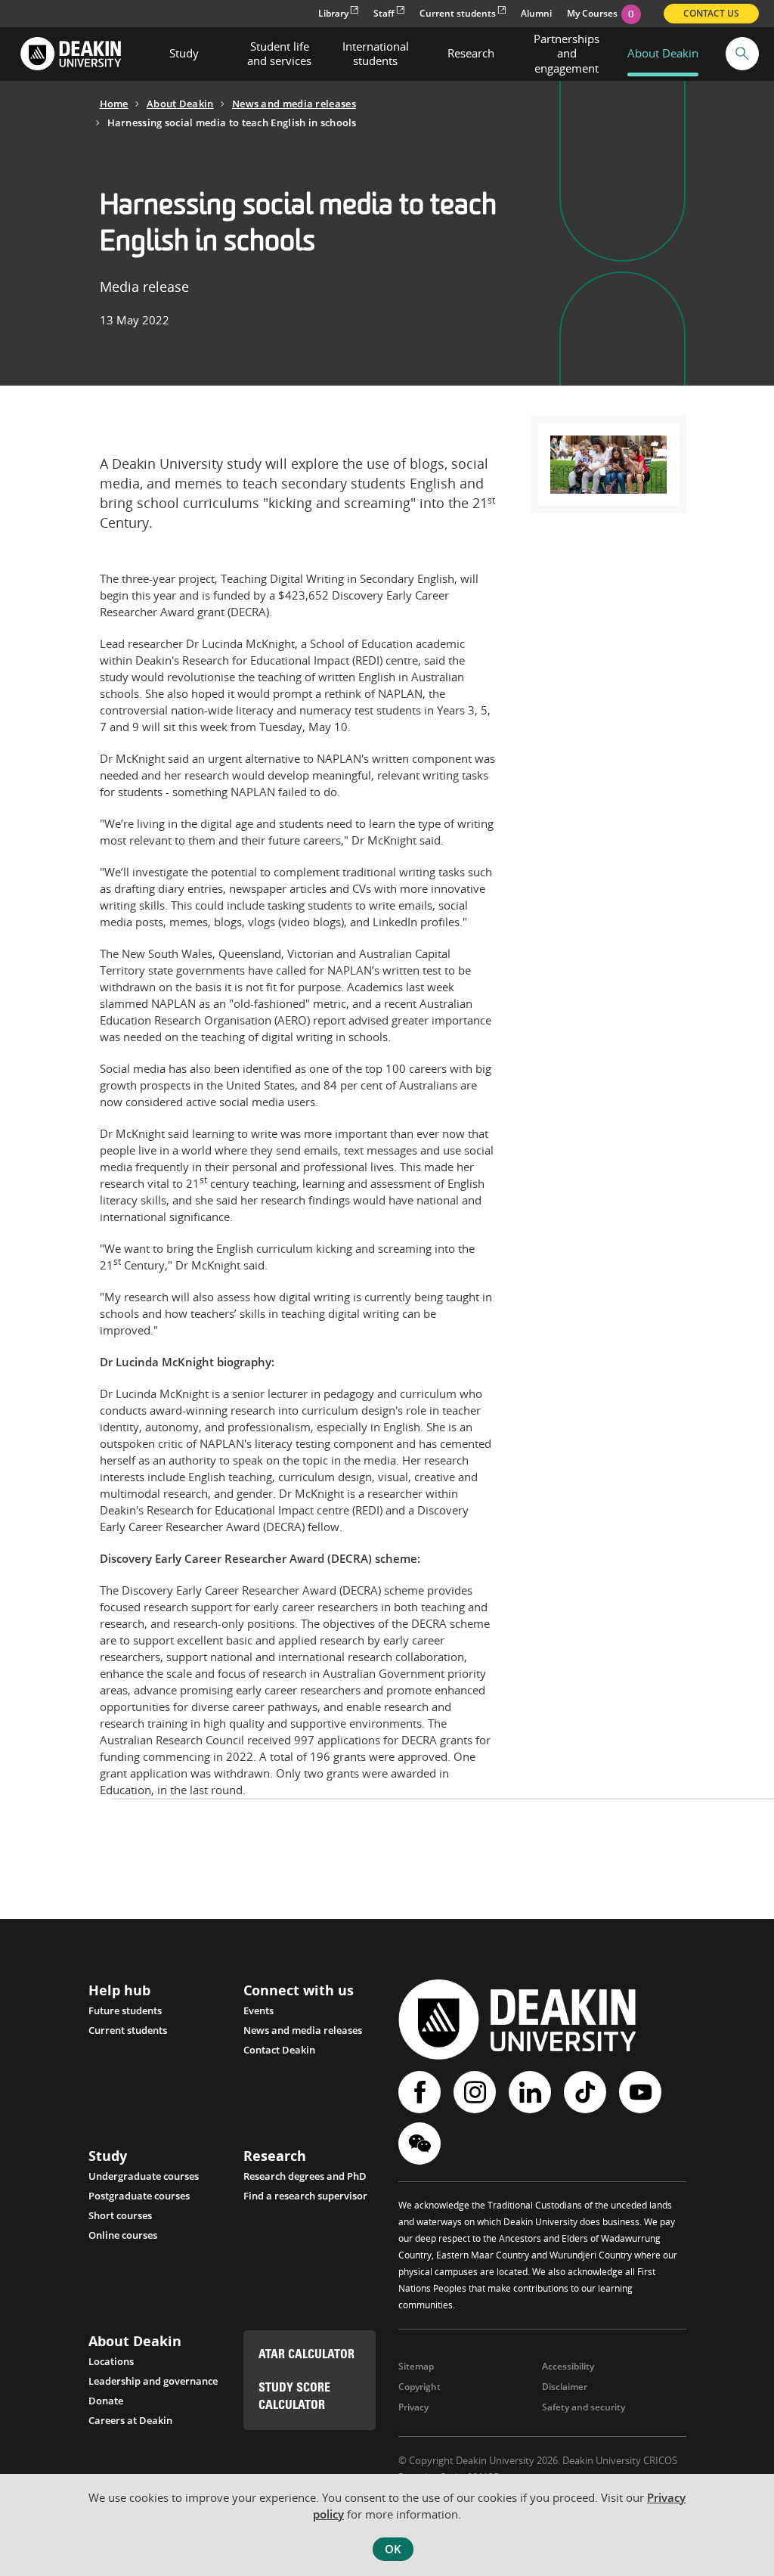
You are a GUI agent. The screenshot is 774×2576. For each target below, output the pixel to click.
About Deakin (180, 104)
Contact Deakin (279, 2050)
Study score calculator (294, 2397)
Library (333, 13)
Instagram (477, 2092)
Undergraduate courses (144, 2176)
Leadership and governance (153, 2381)
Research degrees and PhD (305, 2176)
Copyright (420, 2387)
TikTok (587, 2092)
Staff (384, 13)
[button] (742, 54)
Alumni (536, 13)
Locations (111, 2361)
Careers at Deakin (130, 2420)
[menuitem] (184, 54)
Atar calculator (307, 2355)
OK (393, 2549)
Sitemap (416, 2366)
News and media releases (294, 104)
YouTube (642, 2092)
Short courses (120, 2215)
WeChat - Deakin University (421, 2144)
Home (114, 104)
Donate (106, 2401)
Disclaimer (565, 2387)
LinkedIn (532, 2092)
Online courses (123, 2235)
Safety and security (584, 2407)
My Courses (601, 13)
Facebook (421, 2092)
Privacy (413, 2407)
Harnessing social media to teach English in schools (232, 122)
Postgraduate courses (139, 2196)
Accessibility (568, 2366)
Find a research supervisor (305, 2196)
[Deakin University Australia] (70, 54)
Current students (458, 13)
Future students (125, 2010)
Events (259, 2010)
